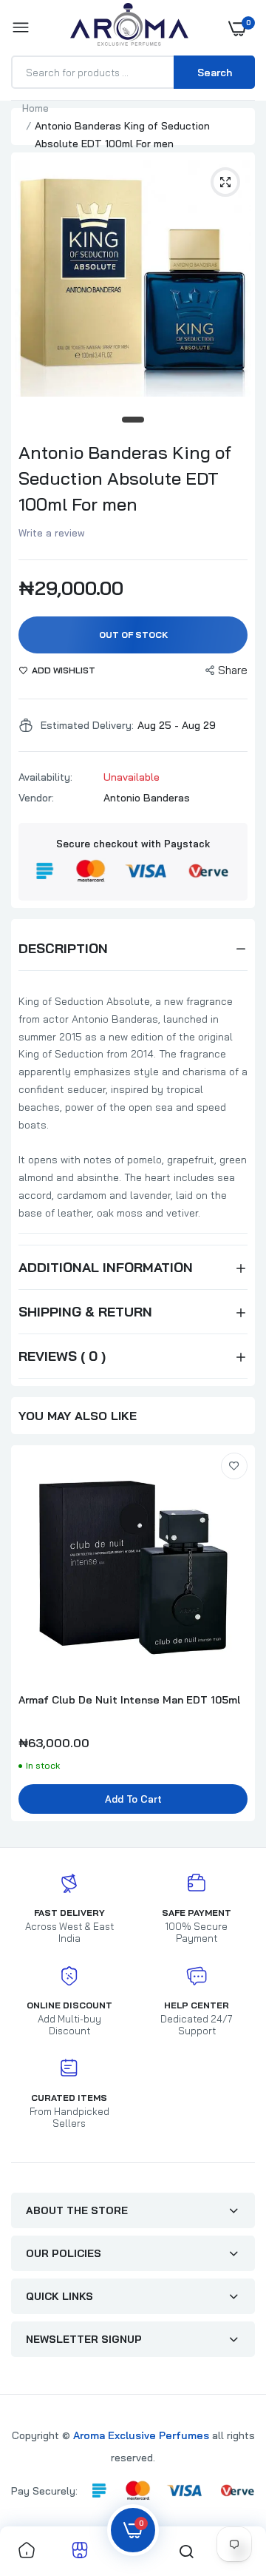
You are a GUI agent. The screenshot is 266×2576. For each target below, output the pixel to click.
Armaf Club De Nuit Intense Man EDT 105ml (129, 1700)
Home (35, 108)
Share (233, 670)
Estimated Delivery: (87, 725)
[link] (234, 1466)
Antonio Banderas (147, 798)
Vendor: (36, 798)
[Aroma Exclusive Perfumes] (129, 28)
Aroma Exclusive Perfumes (141, 2435)
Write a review (52, 533)
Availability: (45, 777)
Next (236, 1641)
